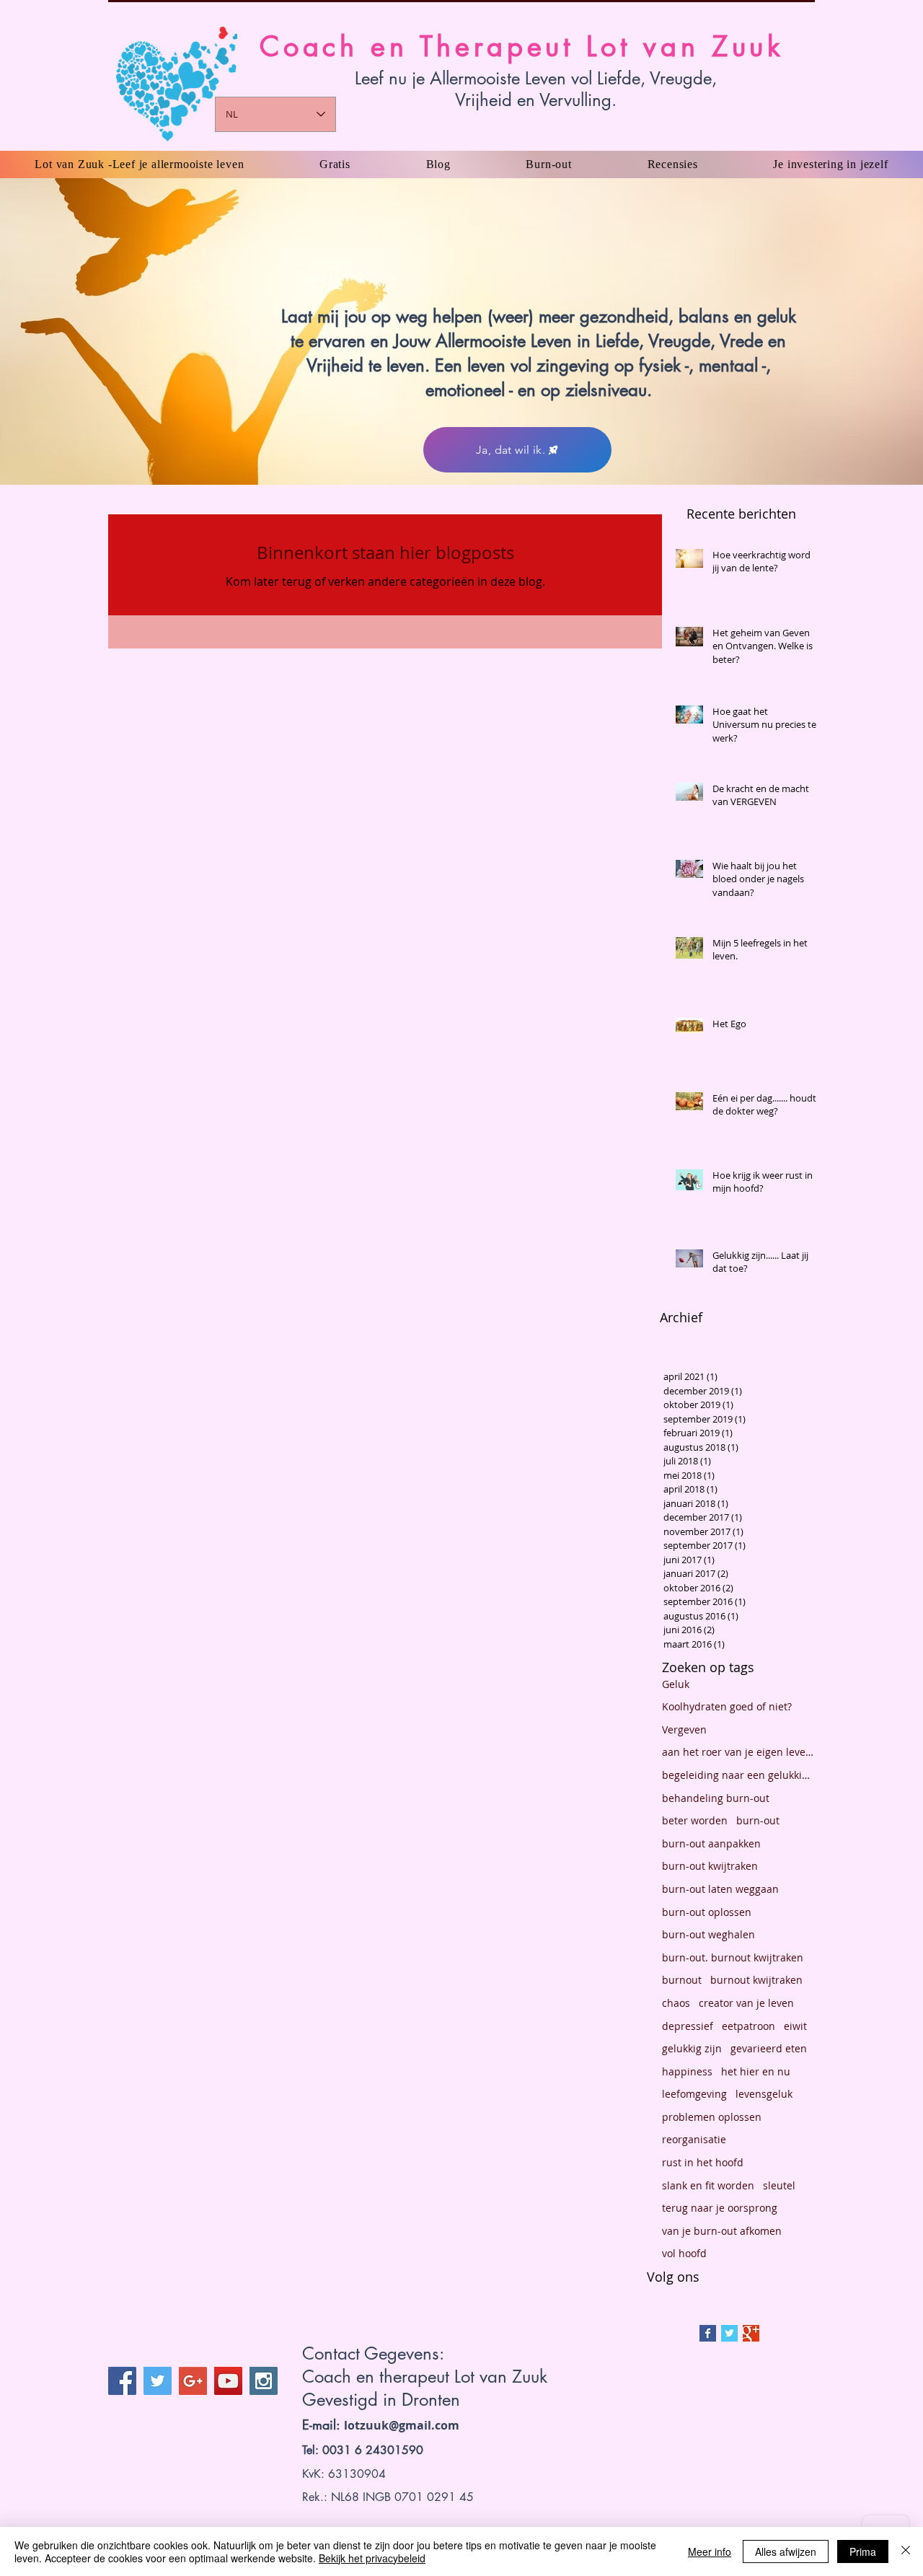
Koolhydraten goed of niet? (727, 1706)
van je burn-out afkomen (722, 2231)
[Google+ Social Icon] (193, 2381)
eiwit (795, 2026)
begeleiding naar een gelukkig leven (738, 1775)
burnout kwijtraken (756, 1980)
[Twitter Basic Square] (729, 2333)
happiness (687, 2071)
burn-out (758, 1820)
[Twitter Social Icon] (158, 2381)
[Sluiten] (906, 2551)
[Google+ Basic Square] (751, 2333)
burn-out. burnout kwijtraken (733, 1957)
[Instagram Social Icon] (264, 2381)
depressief (688, 2026)
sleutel (779, 2185)
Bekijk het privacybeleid (372, 2558)
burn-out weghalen (708, 1934)
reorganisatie (694, 2139)
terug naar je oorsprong (720, 2208)
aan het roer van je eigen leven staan (738, 1752)
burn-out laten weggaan (720, 1889)
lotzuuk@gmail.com (402, 2425)
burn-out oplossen (707, 1912)
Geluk (676, 1684)
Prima (863, 2551)
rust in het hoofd (703, 2162)
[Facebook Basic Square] (708, 2333)
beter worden (695, 1820)
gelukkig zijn (692, 2048)
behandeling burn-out (716, 1798)
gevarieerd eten (769, 2048)
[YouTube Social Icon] (228, 2381)
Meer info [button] (710, 2551)
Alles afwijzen (786, 2551)
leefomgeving (694, 2094)
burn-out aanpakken (711, 1843)
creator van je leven (746, 2003)
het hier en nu (756, 2071)
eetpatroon (748, 2026)
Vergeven (684, 1729)
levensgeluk (764, 2094)
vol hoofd (684, 2253)
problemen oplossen (712, 2117)
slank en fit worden (708, 2185)
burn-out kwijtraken (710, 1866)
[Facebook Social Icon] (122, 2381)
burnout (682, 1980)
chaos (676, 2003)
